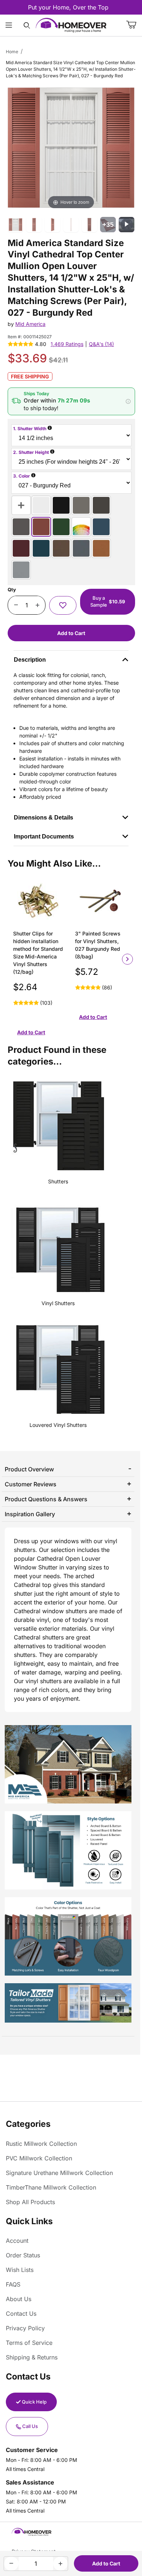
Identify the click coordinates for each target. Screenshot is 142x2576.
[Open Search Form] (27, 25)
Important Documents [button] (44, 836)
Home (12, 52)
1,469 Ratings (67, 344)
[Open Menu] (9, 25)
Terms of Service (29, 2343)
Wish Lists (20, 2270)
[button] (71, 401)
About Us (19, 2299)
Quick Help (34, 2402)
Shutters (58, 1181)
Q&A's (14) (101, 344)
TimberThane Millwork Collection (51, 2187)
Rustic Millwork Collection (41, 2144)
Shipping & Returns (32, 2357)
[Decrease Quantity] (16, 605)
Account (17, 2241)
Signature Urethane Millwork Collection (59, 2173)
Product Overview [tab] (29, 1469)
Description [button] (30, 660)
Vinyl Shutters (58, 1303)
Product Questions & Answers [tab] (46, 1499)
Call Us (30, 2426)
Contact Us (21, 2314)
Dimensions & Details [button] (44, 818)
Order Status (23, 2255)
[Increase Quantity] (37, 605)
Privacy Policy (25, 2328)
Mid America (30, 324)
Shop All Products (30, 2202)
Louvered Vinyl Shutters (58, 1425)
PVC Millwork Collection (39, 2158)
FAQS (13, 2284)
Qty (12, 589)
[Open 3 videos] (127, 225)
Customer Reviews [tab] (31, 1484)
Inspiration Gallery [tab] (30, 1514)
